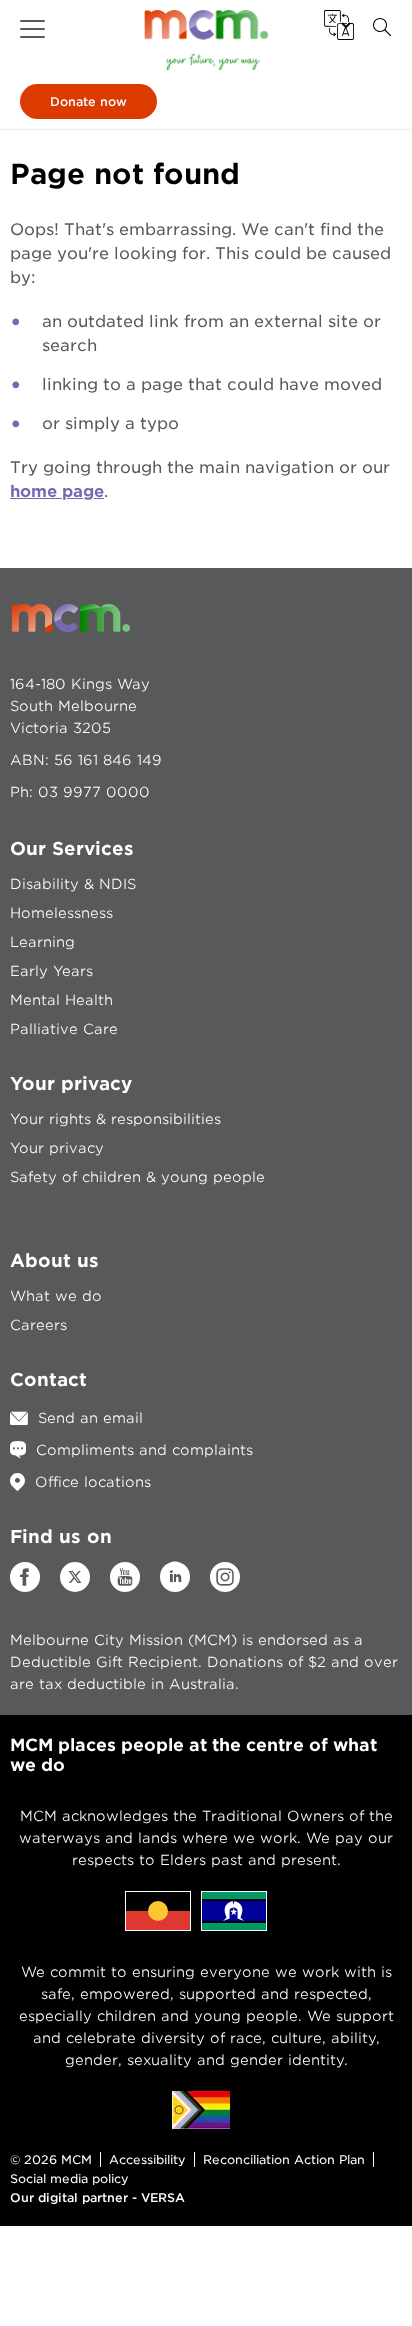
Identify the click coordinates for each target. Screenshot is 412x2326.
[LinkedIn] (175, 1587)
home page (57, 491)
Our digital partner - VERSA (97, 2197)
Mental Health (61, 1000)
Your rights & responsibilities (115, 1119)
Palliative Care (64, 1029)
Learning (42, 942)
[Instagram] (225, 1587)
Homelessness (61, 913)
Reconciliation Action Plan (284, 2159)
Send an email (90, 1418)
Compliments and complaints (144, 1450)
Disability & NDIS (73, 884)
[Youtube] (125, 1587)
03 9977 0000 (94, 792)
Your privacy (57, 1148)
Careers (38, 1325)
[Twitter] (75, 1577)
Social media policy (69, 2178)
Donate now (88, 101)
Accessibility (147, 2159)
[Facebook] (25, 1587)
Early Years (51, 971)
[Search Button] (382, 27)
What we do (56, 1296)
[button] (32, 29)
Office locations (93, 1482)
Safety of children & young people (137, 1177)
